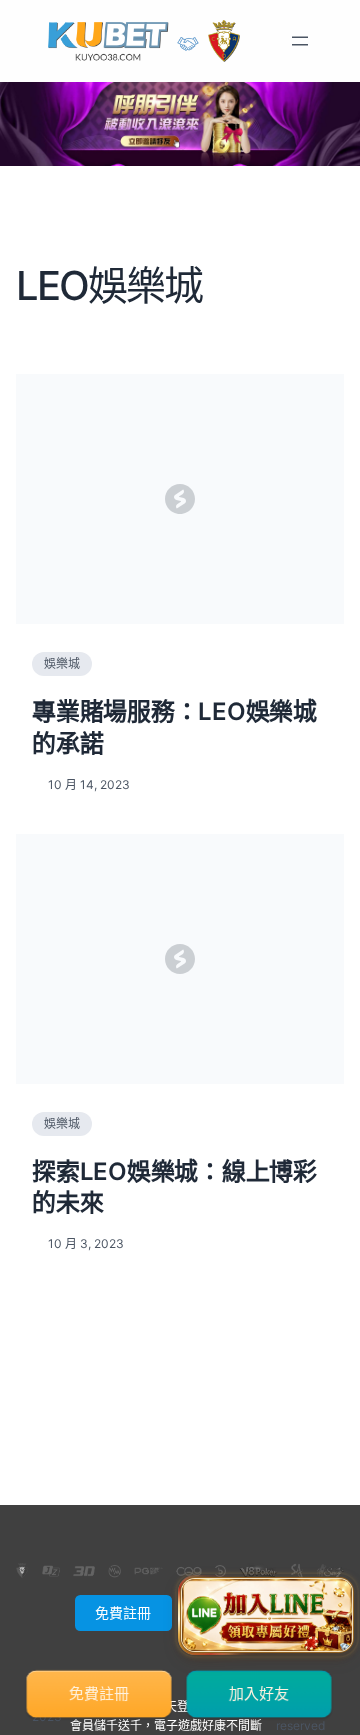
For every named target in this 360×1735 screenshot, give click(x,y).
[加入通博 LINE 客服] (267, 1614)
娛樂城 (62, 663)
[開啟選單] (300, 41)
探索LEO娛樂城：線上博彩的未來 (174, 1187)
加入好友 (259, 1693)
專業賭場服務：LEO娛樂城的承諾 (174, 727)
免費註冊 (123, 1612)
